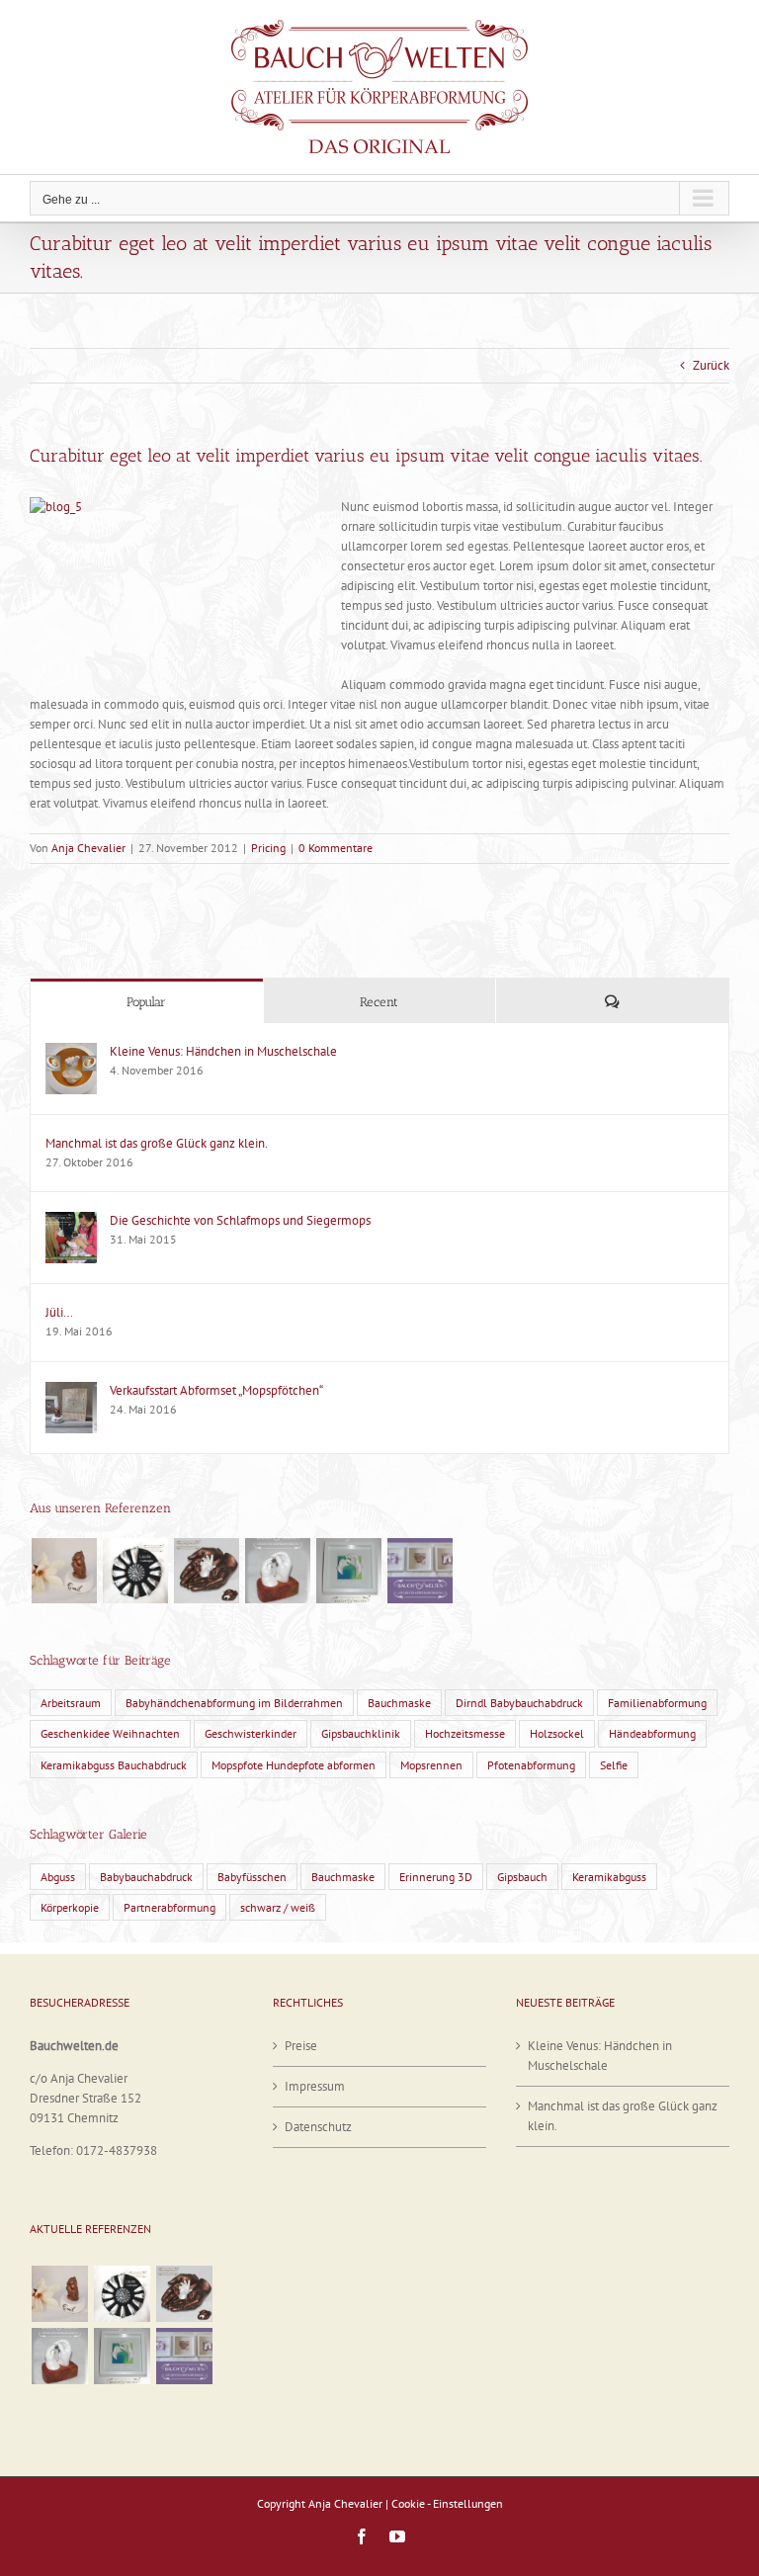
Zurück (711, 365)
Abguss (58, 1877)
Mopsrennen (431, 1765)
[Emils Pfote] (64, 1571)
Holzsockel (557, 1733)
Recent (379, 1002)
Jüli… (59, 1312)
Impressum (315, 2086)
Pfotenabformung (531, 1765)
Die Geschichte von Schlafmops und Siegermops (240, 1220)
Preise (301, 2046)
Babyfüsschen (252, 1877)
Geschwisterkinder (251, 1733)
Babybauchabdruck (146, 1877)
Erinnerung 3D (436, 1877)
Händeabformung (652, 1733)
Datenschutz (318, 2127)
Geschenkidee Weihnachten (110, 1733)
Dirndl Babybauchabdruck (519, 1703)
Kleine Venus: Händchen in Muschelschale (223, 1051)
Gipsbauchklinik (361, 1733)
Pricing (268, 848)
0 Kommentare (336, 848)
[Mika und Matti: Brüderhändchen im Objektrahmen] (348, 1571)
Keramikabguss (609, 1877)
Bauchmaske (399, 1703)
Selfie (614, 1765)
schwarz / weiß (278, 1907)
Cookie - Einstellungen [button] (447, 2503)
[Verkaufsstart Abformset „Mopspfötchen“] (71, 1391)
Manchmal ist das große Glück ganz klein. (157, 1143)
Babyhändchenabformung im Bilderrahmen (234, 1703)
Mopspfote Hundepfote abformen (294, 1765)
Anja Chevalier (88, 848)
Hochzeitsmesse (465, 1733)
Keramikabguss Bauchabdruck (114, 1765)
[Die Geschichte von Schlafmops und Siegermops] (71, 1221)
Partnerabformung (169, 1907)
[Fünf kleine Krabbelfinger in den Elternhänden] (206, 1571)
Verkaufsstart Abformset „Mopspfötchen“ (216, 1390)
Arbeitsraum (71, 1703)
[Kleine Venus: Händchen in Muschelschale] (71, 1052)
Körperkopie (70, 1907)
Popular (146, 1002)
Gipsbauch (522, 1877)
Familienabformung (657, 1703)
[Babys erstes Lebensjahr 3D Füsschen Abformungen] (135, 1571)
